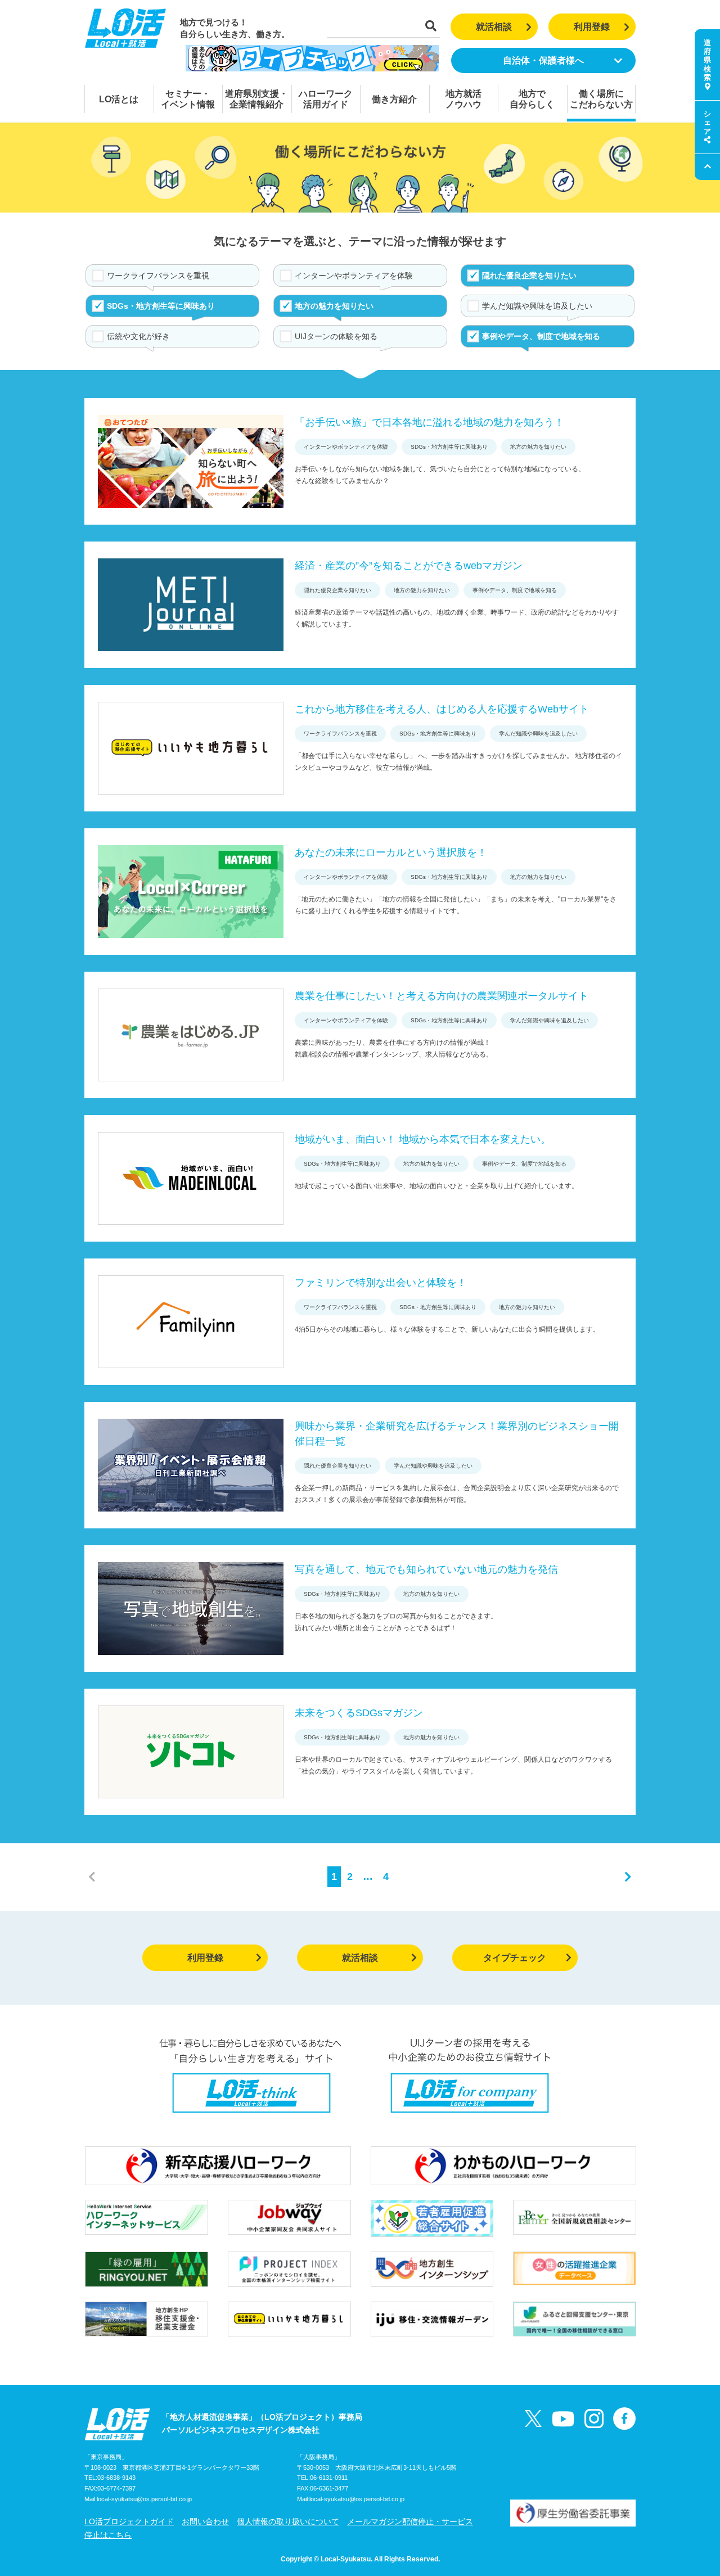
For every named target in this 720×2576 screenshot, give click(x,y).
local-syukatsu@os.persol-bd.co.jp (144, 2499)
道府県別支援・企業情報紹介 (256, 99)
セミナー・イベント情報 (188, 99)
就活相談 (494, 27)
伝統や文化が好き (138, 336)
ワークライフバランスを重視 (158, 276)
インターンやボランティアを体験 (354, 276)
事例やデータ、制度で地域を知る (541, 336)
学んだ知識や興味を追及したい (537, 306)
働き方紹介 (394, 99)
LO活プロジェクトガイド (129, 2521)
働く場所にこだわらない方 (601, 99)
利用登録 (592, 27)
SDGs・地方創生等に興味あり (161, 306)
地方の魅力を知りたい (334, 306)
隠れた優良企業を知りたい (529, 276)
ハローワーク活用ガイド (326, 99)
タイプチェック (515, 1958)
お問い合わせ (205, 2521)
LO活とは (119, 99)
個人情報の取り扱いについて (288, 2521)
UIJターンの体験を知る (336, 336)
